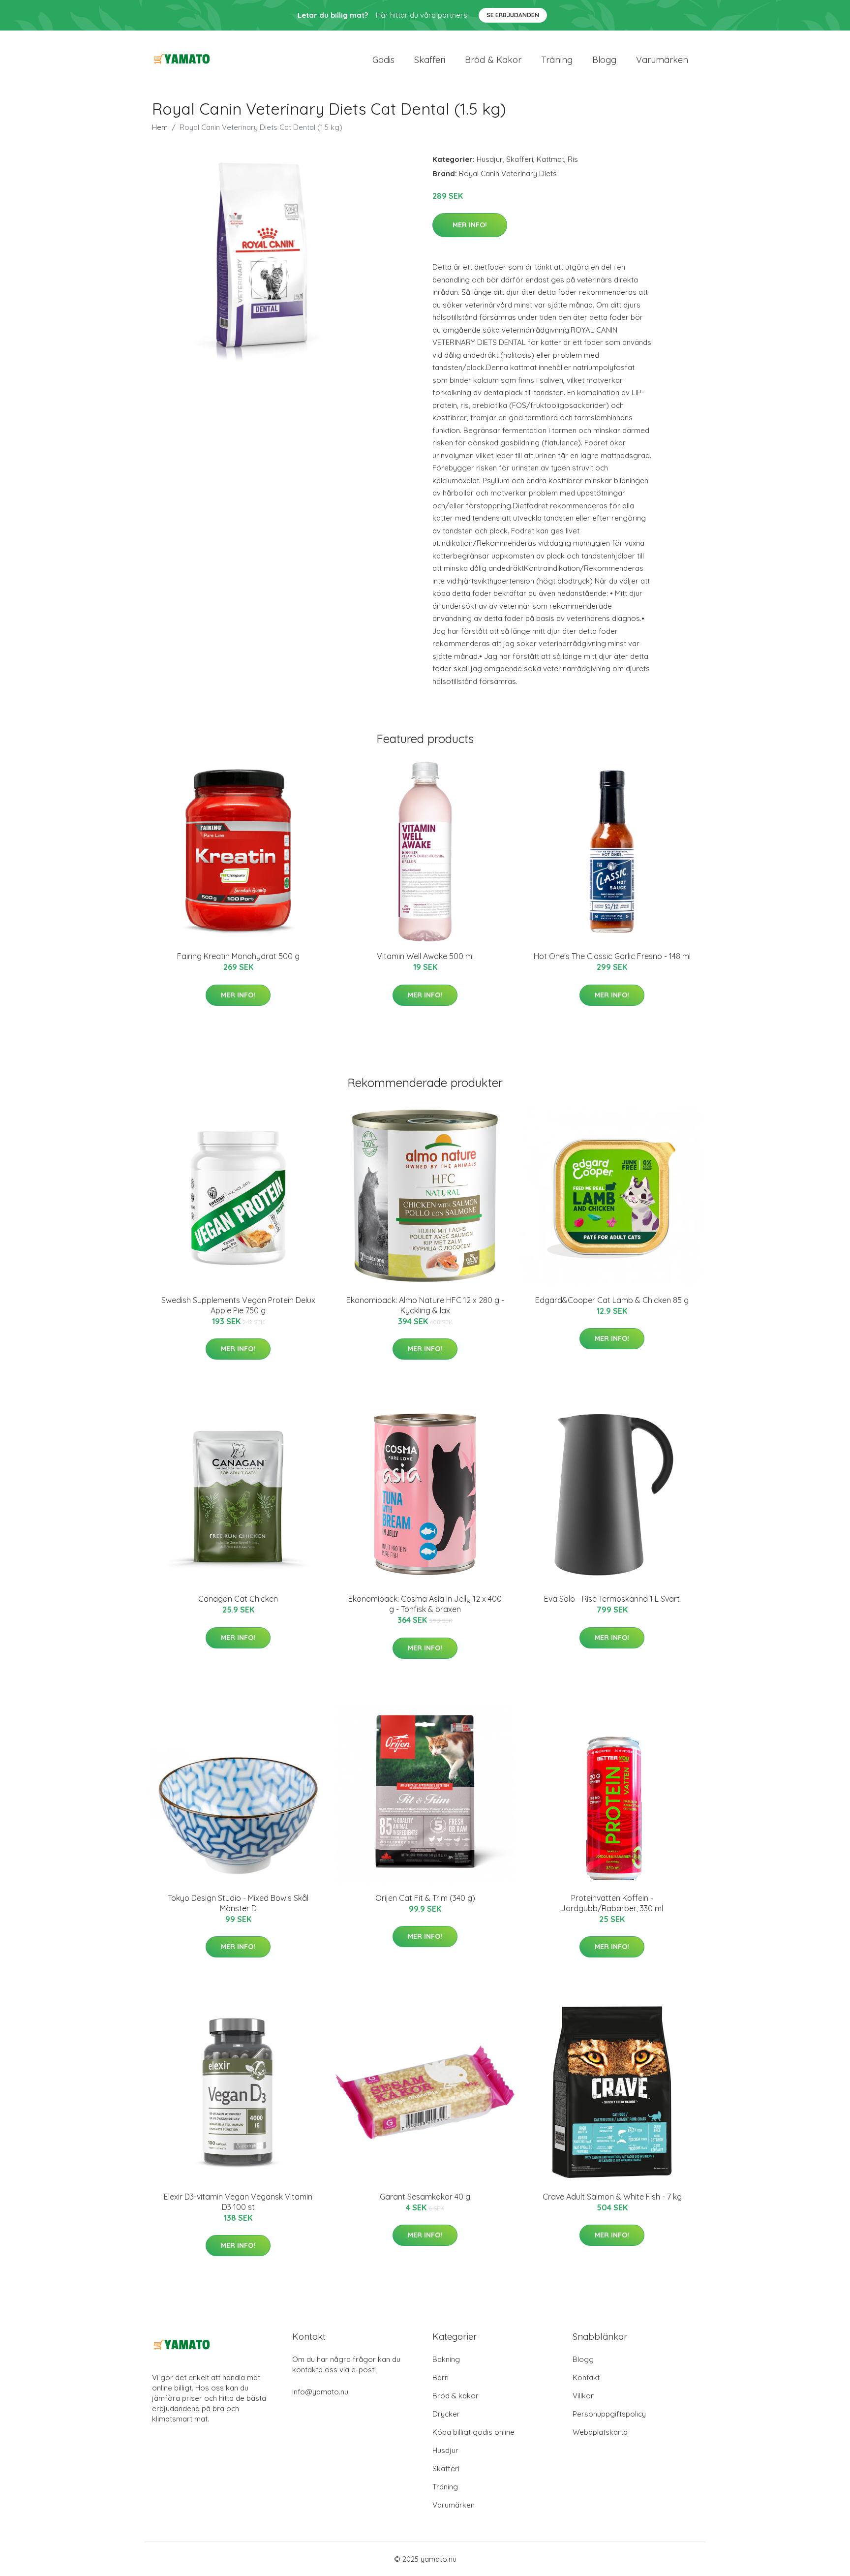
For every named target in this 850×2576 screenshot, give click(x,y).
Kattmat (550, 159)
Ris (573, 159)
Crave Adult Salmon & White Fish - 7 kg (612, 2197)
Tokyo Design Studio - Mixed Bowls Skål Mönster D (238, 1903)
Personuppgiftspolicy (609, 2414)
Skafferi (430, 60)
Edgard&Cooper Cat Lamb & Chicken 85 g (612, 1300)
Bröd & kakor (493, 60)
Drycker (446, 2414)
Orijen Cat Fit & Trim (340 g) (425, 1898)
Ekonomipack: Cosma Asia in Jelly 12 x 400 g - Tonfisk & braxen (425, 1604)
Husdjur (490, 159)
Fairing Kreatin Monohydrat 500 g (238, 956)
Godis (383, 60)
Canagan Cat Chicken (238, 1599)
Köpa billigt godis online (473, 2432)
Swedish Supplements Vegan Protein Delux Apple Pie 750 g (238, 1305)
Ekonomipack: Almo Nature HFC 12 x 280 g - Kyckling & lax (425, 1305)
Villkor (583, 2396)
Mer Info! (470, 225)
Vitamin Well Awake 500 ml (425, 956)
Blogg (604, 60)
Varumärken (662, 60)
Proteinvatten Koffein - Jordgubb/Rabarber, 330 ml (612, 1903)
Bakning (446, 2359)
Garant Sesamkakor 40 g (425, 2197)
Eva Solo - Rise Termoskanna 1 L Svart (612, 1599)
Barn (440, 2377)
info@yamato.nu (320, 2392)
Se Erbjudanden (513, 15)
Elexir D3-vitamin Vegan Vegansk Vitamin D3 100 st (238, 2202)
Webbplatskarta (600, 2432)
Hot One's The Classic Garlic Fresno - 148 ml (612, 956)
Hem (160, 127)
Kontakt (586, 2377)
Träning (557, 60)
